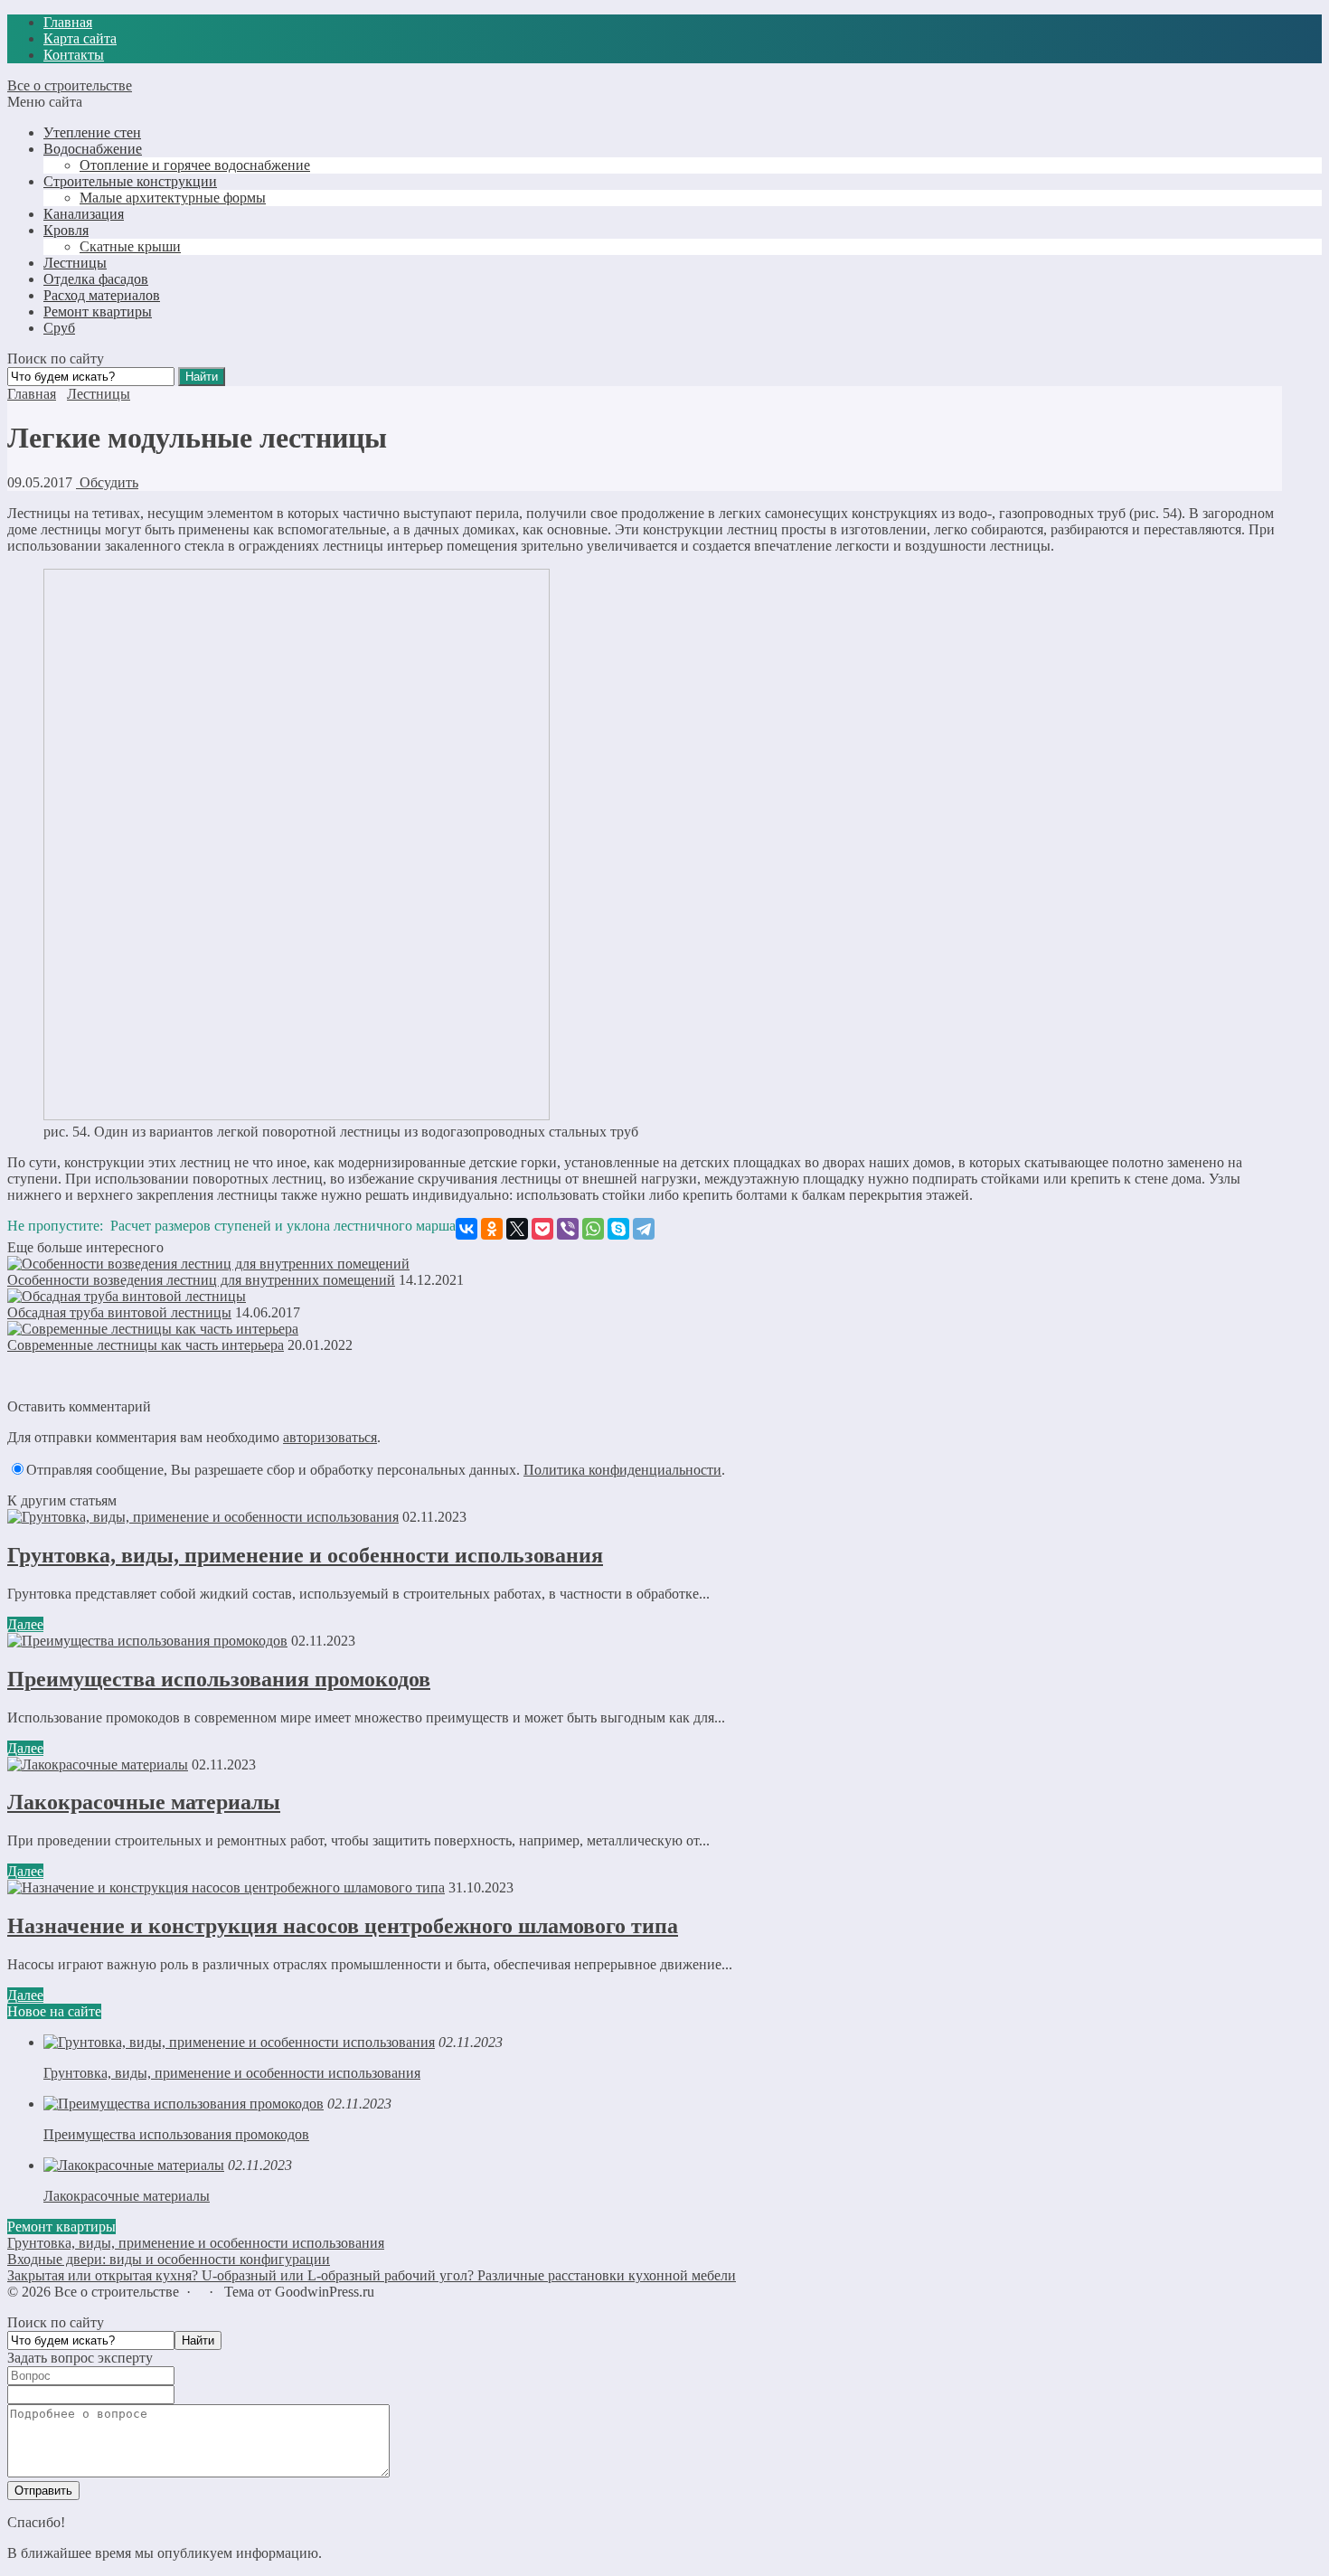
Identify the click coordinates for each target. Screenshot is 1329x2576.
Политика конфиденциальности (622, 1470)
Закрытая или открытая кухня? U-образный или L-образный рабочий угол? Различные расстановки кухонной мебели (372, 2275)
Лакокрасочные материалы (144, 1802)
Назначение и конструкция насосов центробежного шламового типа (343, 1926)
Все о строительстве (70, 85)
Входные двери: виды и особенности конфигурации (169, 2259)
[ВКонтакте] (467, 1229)
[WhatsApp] (593, 1229)
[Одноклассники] (492, 1229)
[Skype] (618, 1229)
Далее (25, 1624)
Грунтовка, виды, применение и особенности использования (305, 1555)
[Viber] (568, 1229)
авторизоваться (330, 1437)
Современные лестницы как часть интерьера (146, 1345)
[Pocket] (542, 1229)
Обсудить (107, 482)
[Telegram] (644, 1229)
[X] (517, 1229)
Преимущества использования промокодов (219, 1679)
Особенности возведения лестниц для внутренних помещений (201, 1280)
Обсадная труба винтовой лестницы (119, 1312)
